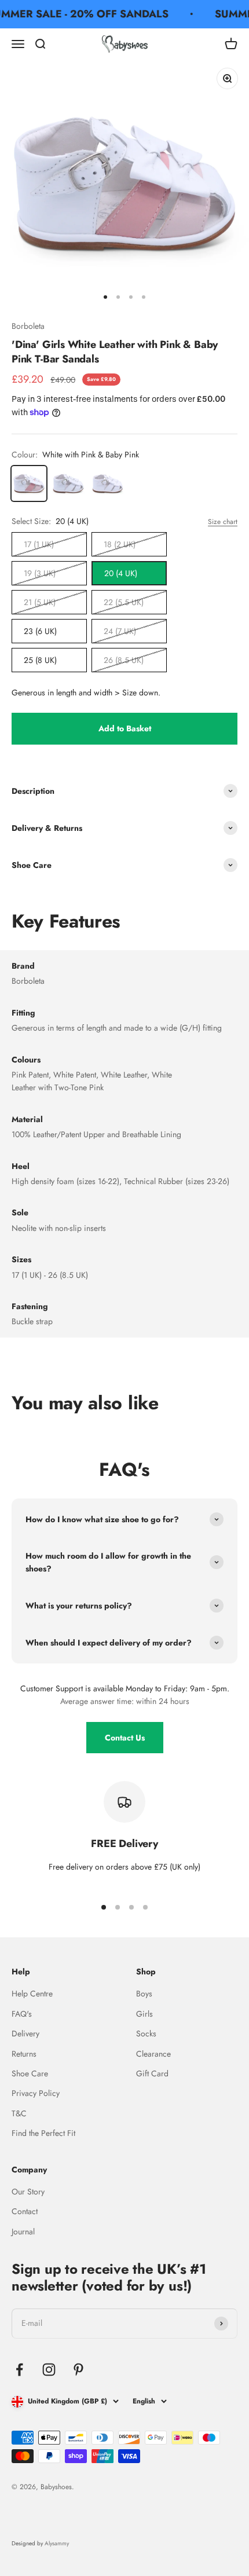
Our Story (28, 2192)
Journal (23, 2231)
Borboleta (28, 326)
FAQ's (22, 2014)
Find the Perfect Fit (43, 2133)
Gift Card (152, 2073)
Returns (24, 2054)
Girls (144, 2014)
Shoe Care (30, 2073)
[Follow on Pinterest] (78, 2370)
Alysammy (57, 2543)
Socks (146, 2033)
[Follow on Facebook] (19, 2370)
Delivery (25, 2033)
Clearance (153, 2054)
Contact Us (125, 1738)
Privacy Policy (36, 2093)
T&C (19, 2113)
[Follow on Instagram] (49, 2370)
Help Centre (32, 1994)
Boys (144, 1994)
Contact (25, 2211)
